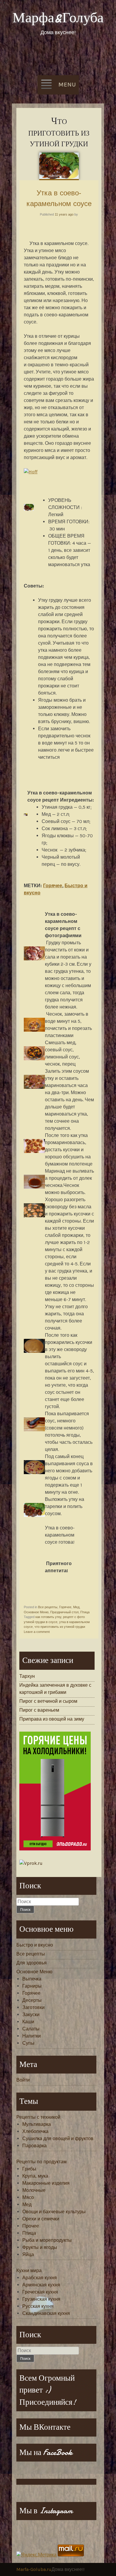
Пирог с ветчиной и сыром (48, 1701)
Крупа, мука (35, 2176)
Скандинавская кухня (46, 2313)
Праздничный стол (64, 1612)
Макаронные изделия (46, 2183)
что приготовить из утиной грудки (60, 1627)
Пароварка (35, 2146)
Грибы (29, 2169)
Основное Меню (36, 1612)
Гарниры (32, 1986)
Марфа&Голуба (58, 18)
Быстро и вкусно (35, 1945)
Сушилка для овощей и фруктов (58, 2138)
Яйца (28, 2254)
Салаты (31, 2029)
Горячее (53, 886)
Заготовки (33, 2007)
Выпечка (32, 1979)
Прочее (31, 2226)
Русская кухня (38, 2306)
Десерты (32, 2000)
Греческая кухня (40, 2292)
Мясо (28, 2197)
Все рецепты (48, 1607)
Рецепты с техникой (38, 2117)
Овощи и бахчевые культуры (54, 2212)
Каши (28, 2022)
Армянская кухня (41, 2285)
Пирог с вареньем (39, 1710)
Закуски (31, 2015)
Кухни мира (29, 2271)
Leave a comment (37, 1632)
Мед (76, 1607)
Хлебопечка (35, 2131)
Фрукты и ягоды (40, 2247)
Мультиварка (37, 2124)
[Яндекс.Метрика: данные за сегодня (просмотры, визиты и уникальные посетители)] (36, 2555)
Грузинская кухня (41, 2299)
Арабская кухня (40, 2278)
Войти (23, 2080)
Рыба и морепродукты (47, 2240)
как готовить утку (48, 1617)
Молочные (34, 2190)
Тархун (27, 1676)
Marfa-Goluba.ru (34, 2569)
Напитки (32, 2036)
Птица (85, 1612)
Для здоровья (32, 1963)
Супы (28, 2043)
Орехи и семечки (41, 2219)
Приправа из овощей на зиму (52, 1719)
